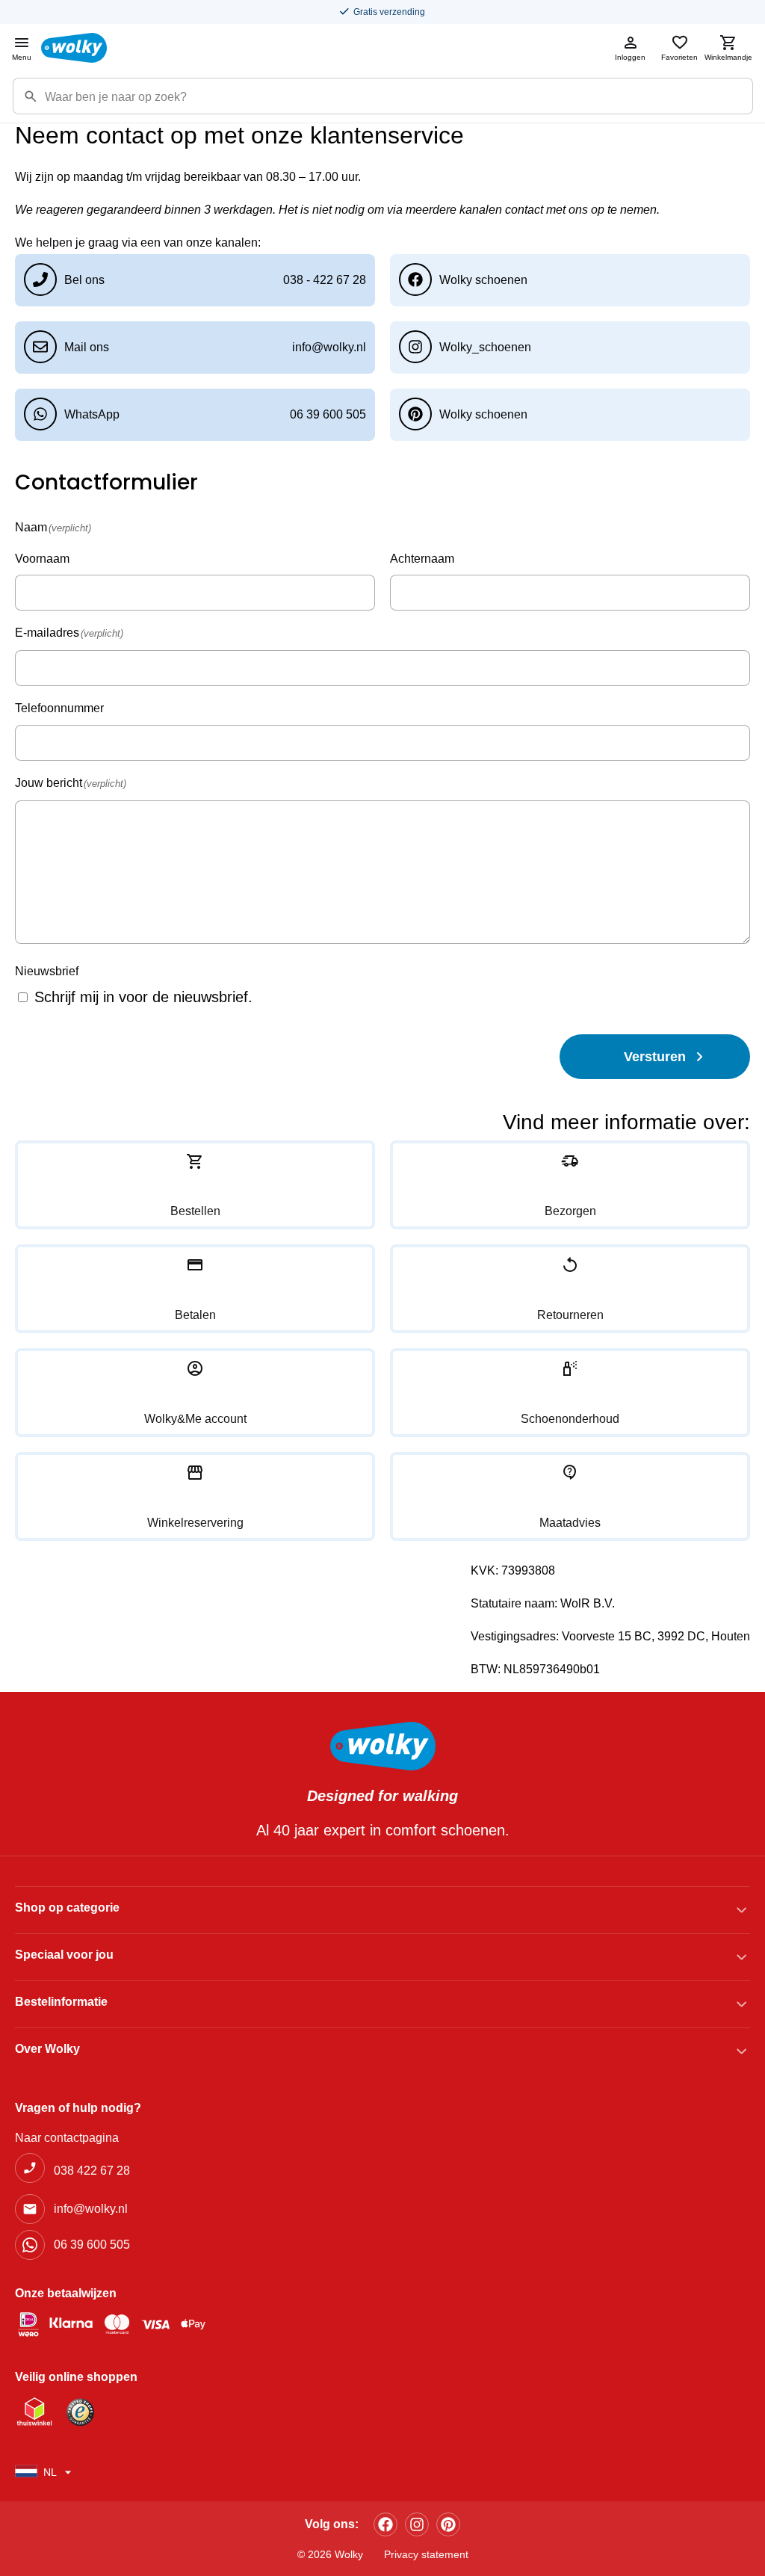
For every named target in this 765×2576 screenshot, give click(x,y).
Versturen (655, 1057)
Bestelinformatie (61, 2002)
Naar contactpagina (67, 2138)
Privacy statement (426, 2554)
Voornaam (42, 559)
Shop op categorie (67, 1908)
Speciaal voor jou (64, 1955)
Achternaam (422, 559)
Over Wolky (47, 2049)
